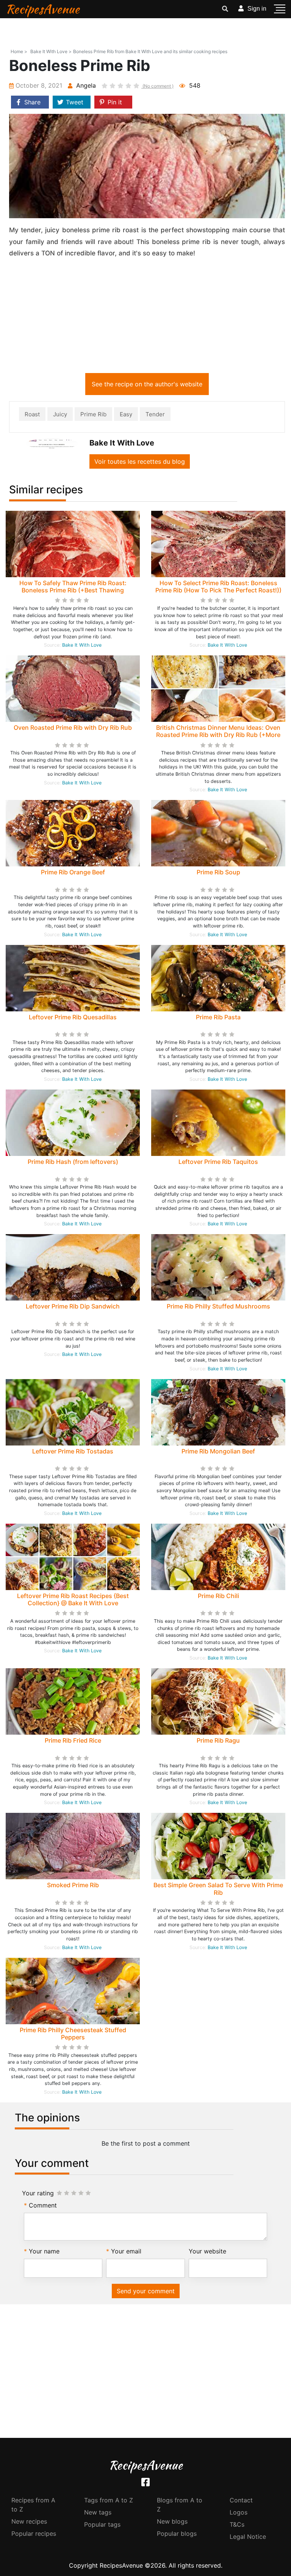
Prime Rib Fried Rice (73, 1740)
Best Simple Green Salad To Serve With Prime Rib (218, 1889)
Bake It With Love (82, 645)
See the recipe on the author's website (147, 384)
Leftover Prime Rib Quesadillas (73, 1017)
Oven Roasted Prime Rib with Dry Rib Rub (73, 727)
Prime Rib (93, 414)
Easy (126, 414)
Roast (32, 414)
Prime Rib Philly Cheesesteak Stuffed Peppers (73, 2034)
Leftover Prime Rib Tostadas (73, 1451)
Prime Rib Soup (218, 872)
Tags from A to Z (109, 2500)
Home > (19, 51)
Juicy (60, 414)
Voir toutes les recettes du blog (140, 461)
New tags (98, 2512)
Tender (155, 414)
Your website (207, 2251)
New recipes (29, 2521)
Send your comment (146, 2291)
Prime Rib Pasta (218, 1017)
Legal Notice (248, 2537)
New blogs (172, 2521)
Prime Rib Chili (218, 1596)
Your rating (38, 2193)
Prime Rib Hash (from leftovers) (73, 1162)
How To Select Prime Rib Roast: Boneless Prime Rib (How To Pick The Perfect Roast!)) (218, 587)
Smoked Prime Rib (73, 1885)
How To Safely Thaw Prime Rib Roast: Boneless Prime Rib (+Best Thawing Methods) (73, 590)
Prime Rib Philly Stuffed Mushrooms (218, 1306)
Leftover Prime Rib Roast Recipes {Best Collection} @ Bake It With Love (73, 1599)
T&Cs (237, 2524)
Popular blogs (177, 2533)
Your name (44, 2251)
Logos (239, 2512)
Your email (126, 2251)
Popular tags (102, 2524)
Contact (241, 2500)
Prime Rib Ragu (218, 1740)
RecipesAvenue (43, 9)
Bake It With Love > (51, 51)
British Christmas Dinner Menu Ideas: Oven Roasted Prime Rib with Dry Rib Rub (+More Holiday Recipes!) (218, 735)
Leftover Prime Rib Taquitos (218, 1162)
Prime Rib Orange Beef (73, 872)
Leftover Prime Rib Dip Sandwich (73, 1306)
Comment (43, 2205)
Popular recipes (34, 2533)
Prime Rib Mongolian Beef (218, 1451)
